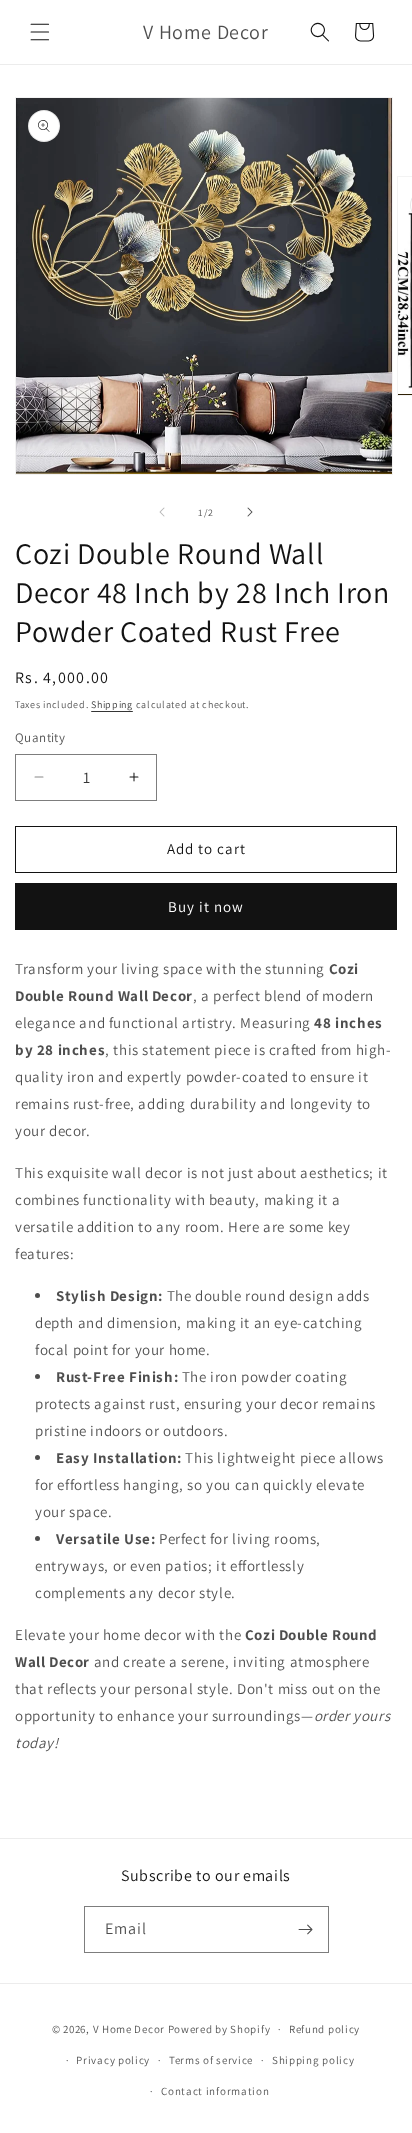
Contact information (215, 2091)
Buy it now (206, 906)
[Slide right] (250, 512)
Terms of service (211, 2060)
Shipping (112, 704)
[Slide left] (162, 512)
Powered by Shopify (219, 2029)
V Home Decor (129, 2029)
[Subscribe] (306, 1929)
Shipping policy (313, 2060)
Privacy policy (113, 2060)
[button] (40, 32)
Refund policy (324, 2029)
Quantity (40, 737)
